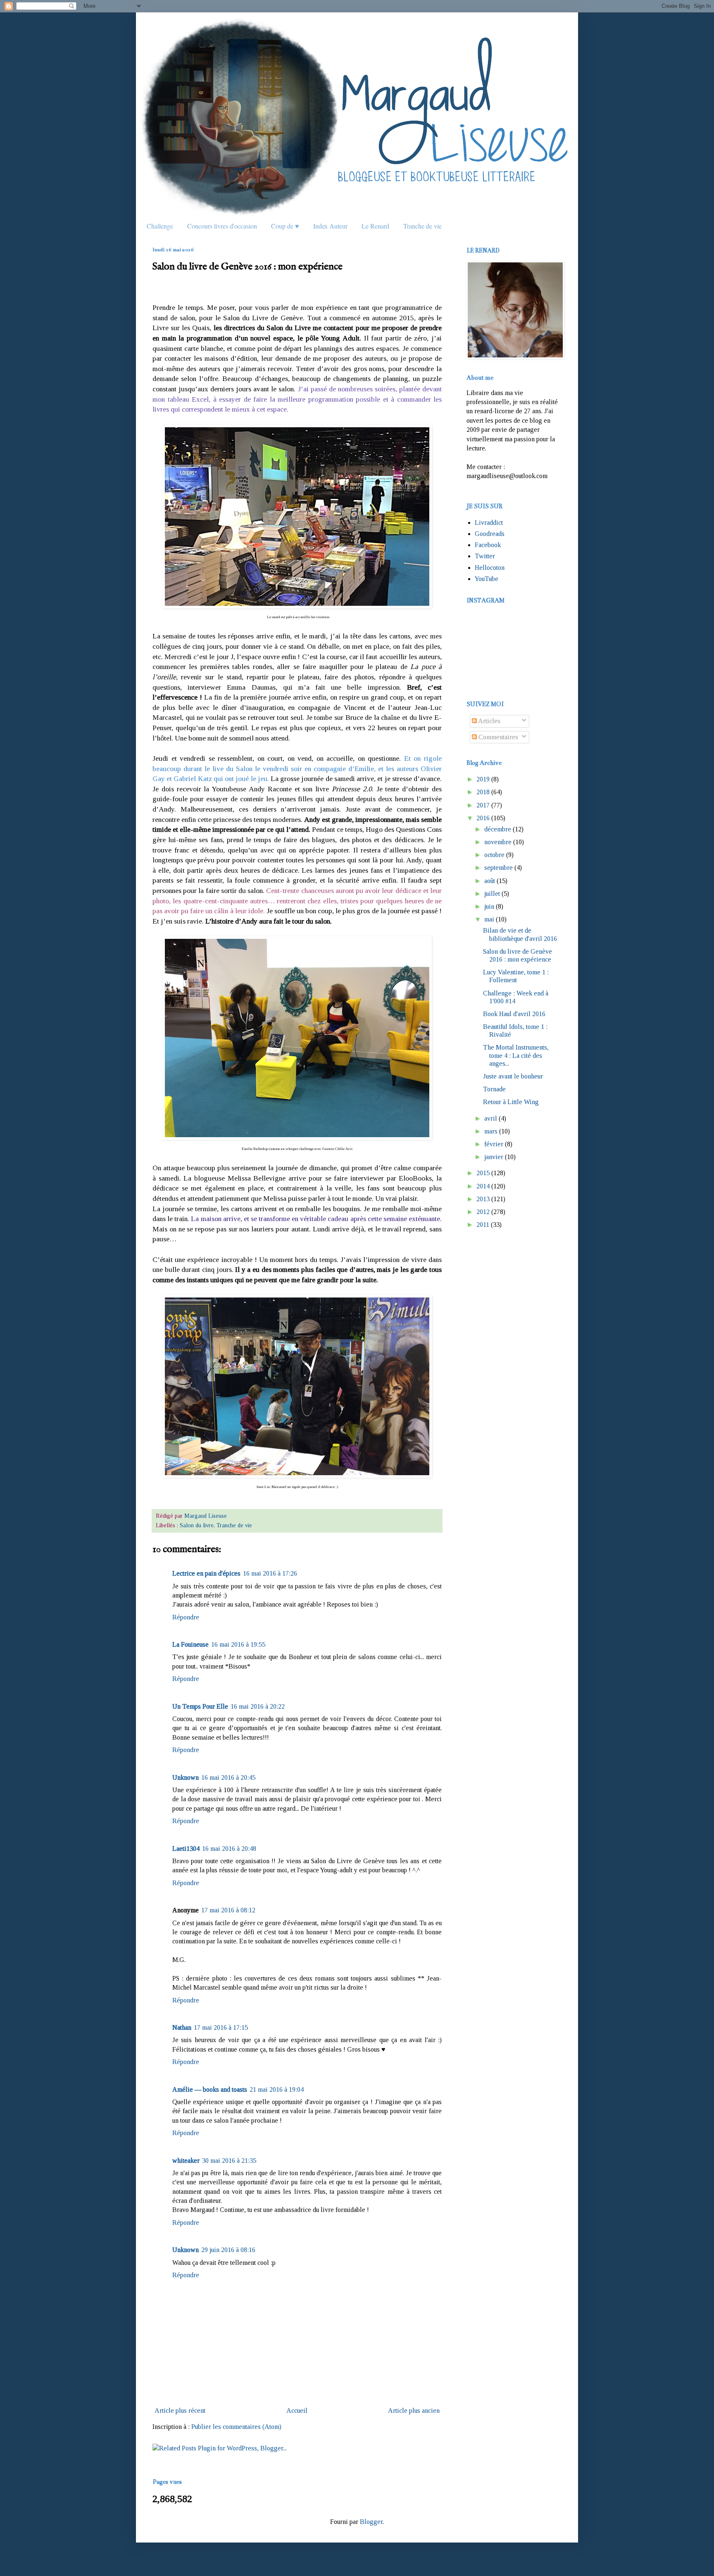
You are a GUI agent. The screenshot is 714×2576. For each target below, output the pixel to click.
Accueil (297, 2411)
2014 (483, 1186)
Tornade (494, 1089)
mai (489, 919)
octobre (494, 855)
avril (491, 1118)
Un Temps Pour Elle (200, 1706)
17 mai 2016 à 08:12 (228, 1910)
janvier (494, 1157)
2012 (483, 1212)
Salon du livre (197, 1525)
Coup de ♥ (285, 226)
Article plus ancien (414, 2411)
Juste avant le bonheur (513, 1076)
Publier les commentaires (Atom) (236, 2427)
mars (491, 1131)
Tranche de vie (422, 226)
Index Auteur (330, 226)
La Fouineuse (190, 1644)
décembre (498, 829)
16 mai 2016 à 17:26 (270, 1573)
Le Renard (375, 226)
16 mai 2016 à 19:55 (238, 1644)
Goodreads (490, 534)
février (494, 1144)
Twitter (485, 556)
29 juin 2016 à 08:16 (228, 2250)
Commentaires (497, 737)
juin (489, 906)
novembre (498, 842)
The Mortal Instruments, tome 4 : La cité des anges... (516, 1055)
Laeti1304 (186, 1849)
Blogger (371, 2522)
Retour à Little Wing (511, 1102)
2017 (483, 805)
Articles (489, 721)
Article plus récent (180, 2411)
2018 (483, 792)
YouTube (487, 579)
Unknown (186, 1777)
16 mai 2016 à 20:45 (228, 1777)
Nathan (182, 2027)
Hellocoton (490, 568)
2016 (483, 818)
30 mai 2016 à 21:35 (229, 2161)
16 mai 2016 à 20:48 (229, 1849)
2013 (483, 1199)
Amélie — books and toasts (210, 2089)
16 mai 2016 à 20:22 (258, 1706)
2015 (483, 1173)
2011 (483, 1225)
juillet (492, 894)
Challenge (160, 226)
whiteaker (186, 2161)
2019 (483, 779)
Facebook (488, 545)
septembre (499, 868)
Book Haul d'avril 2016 (514, 1014)
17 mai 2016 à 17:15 (221, 2027)
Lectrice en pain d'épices (206, 1573)
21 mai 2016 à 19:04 (277, 2089)
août (490, 881)
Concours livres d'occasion (222, 226)
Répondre (186, 1617)
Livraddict (489, 523)
